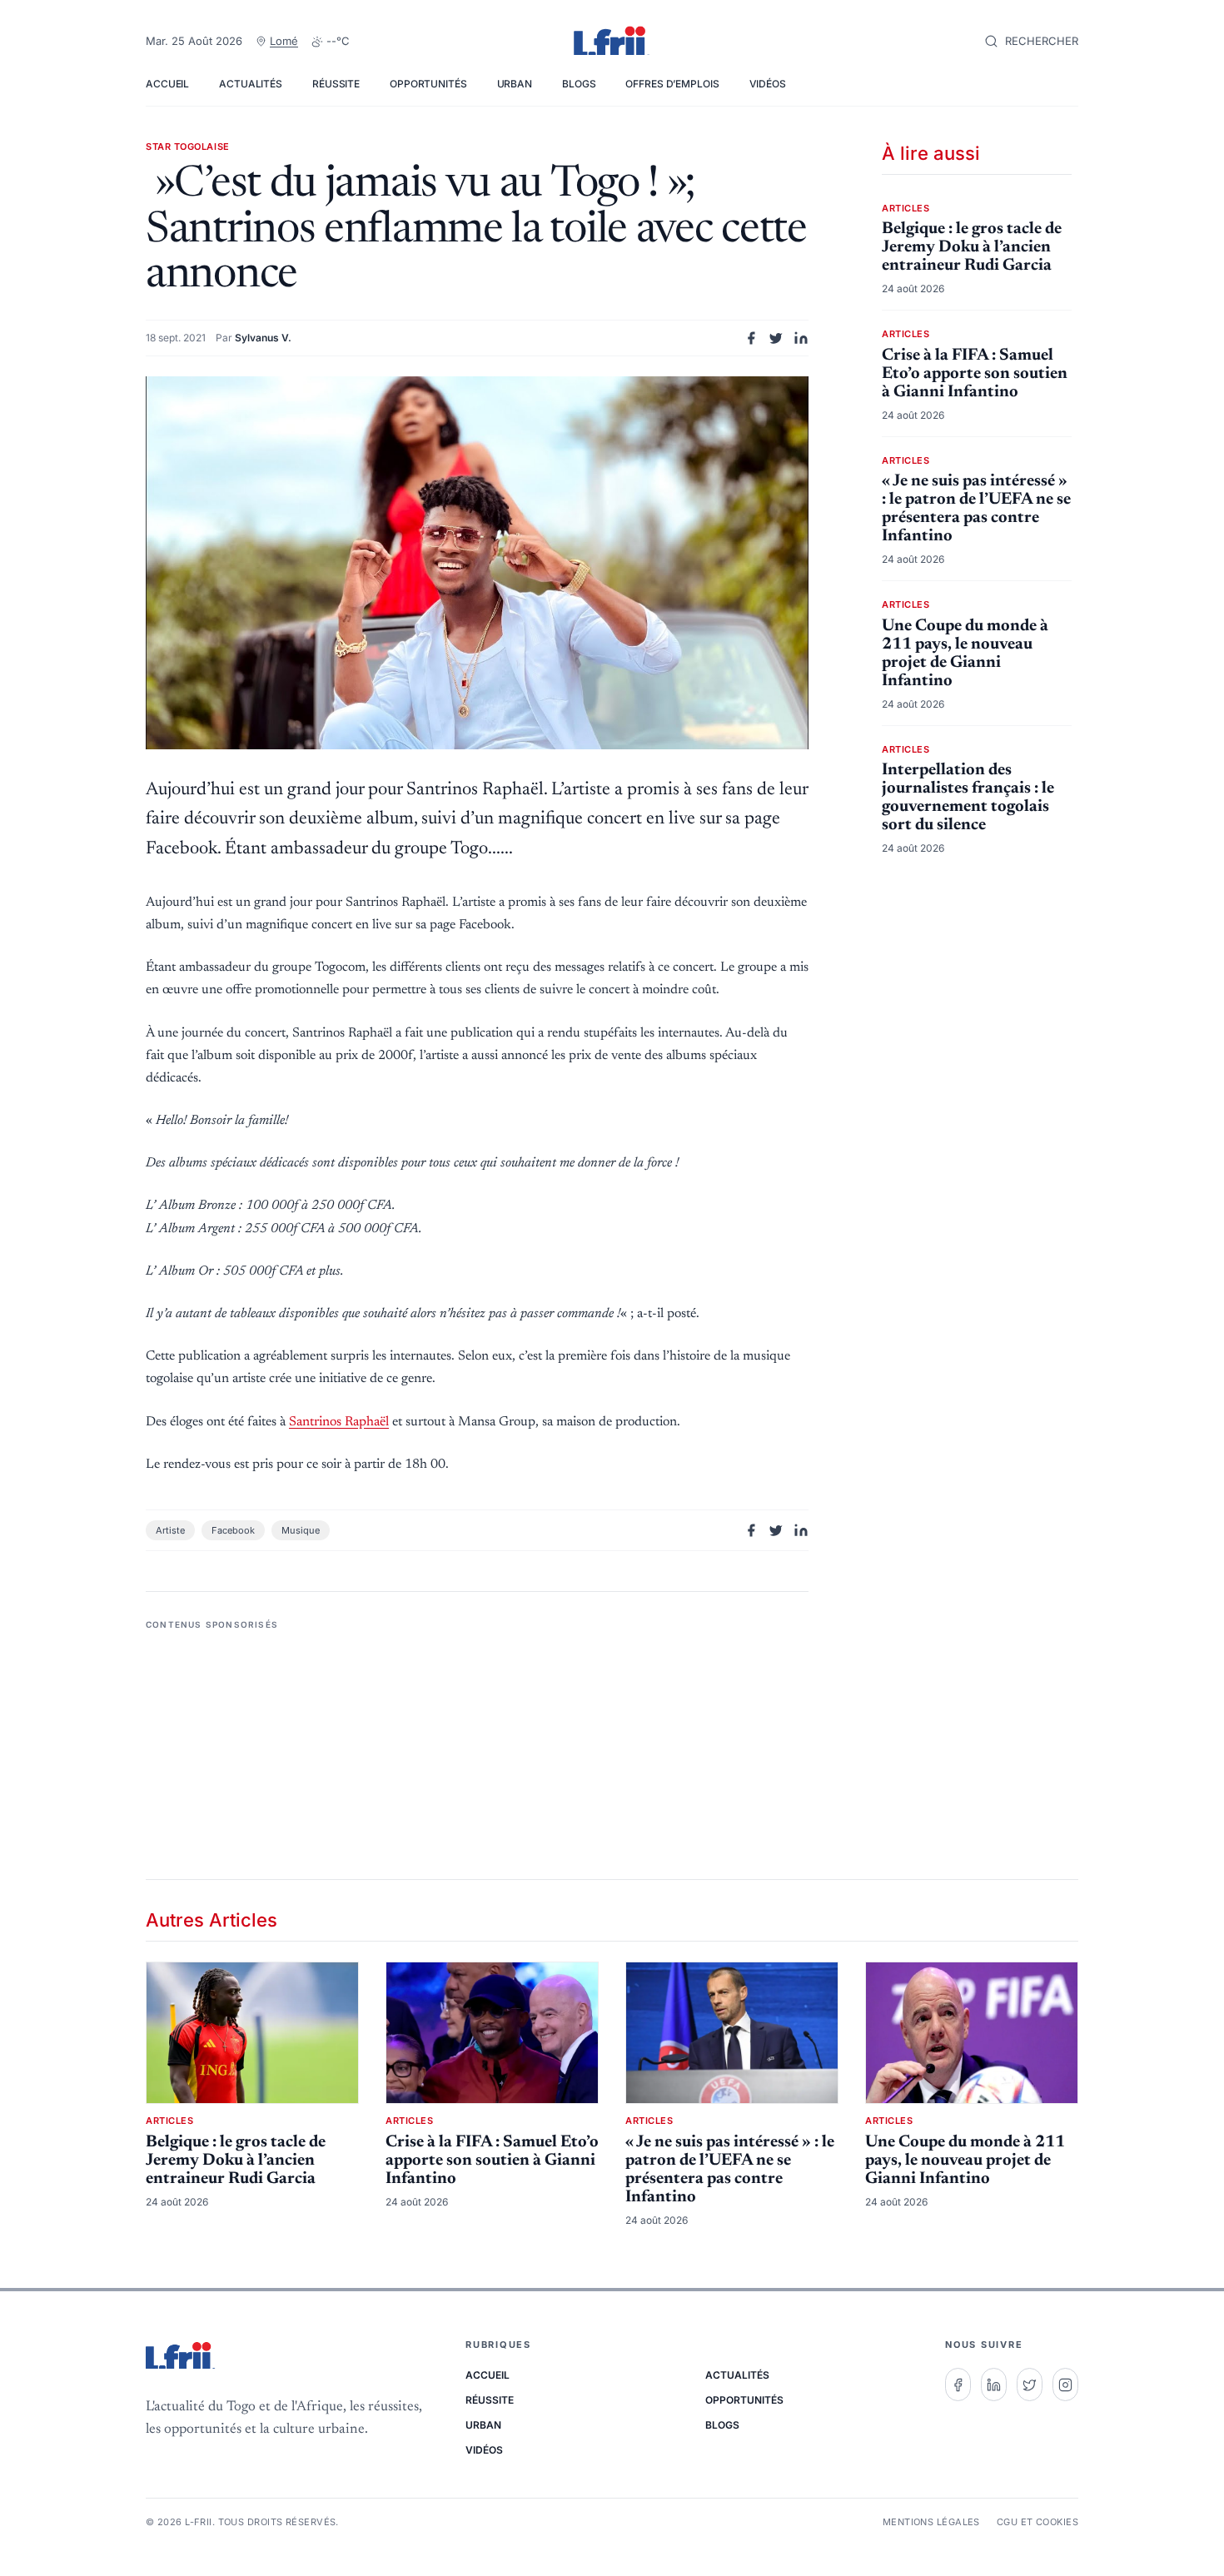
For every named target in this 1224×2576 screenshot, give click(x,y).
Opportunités (428, 84)
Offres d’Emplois (672, 84)
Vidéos (768, 84)
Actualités (251, 84)
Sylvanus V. (263, 338)
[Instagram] (1065, 2385)
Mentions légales (931, 2522)
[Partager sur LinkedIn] (801, 338)
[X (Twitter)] (1030, 2385)
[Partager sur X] (776, 338)
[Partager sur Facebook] (751, 338)
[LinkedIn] (994, 2385)
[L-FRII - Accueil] (612, 42)
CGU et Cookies (1037, 2522)
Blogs (579, 84)
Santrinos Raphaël (339, 1422)
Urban (515, 84)
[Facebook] (958, 2385)
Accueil (167, 84)
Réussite (336, 84)
